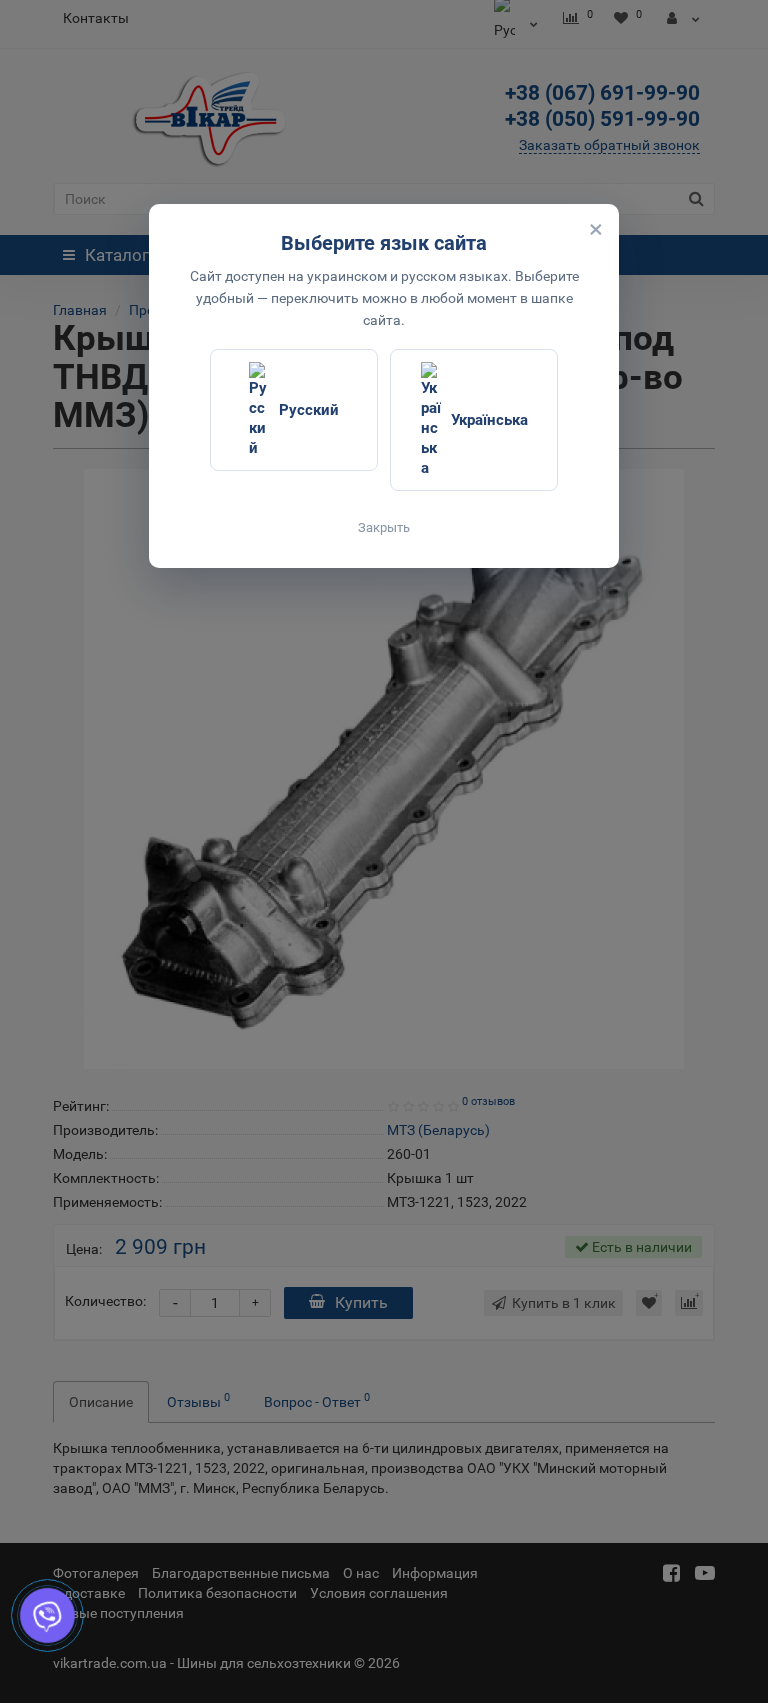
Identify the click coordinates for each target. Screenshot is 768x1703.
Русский (309, 410)
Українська (489, 420)
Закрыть (384, 527)
